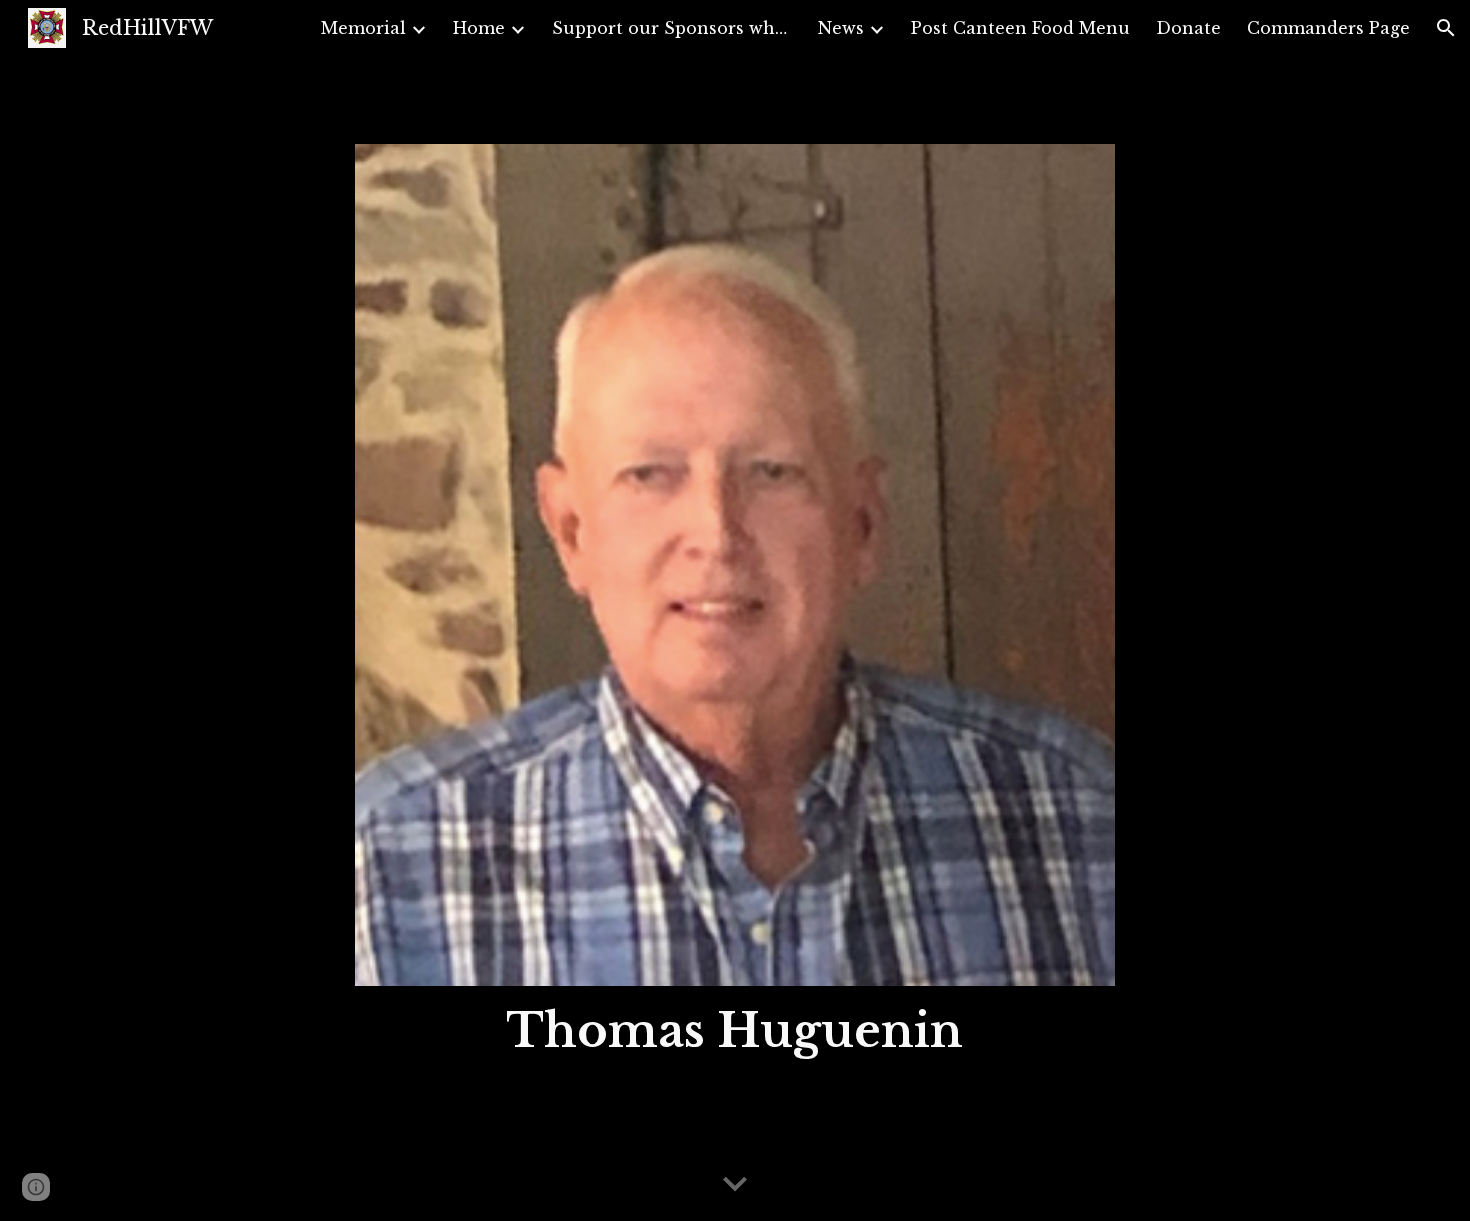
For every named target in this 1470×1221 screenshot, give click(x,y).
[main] (735, 1031)
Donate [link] (1188, 28)
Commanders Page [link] (1328, 28)
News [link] (841, 28)
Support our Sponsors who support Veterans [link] (672, 28)
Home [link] (479, 28)
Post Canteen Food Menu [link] (1020, 28)
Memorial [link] (363, 28)
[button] (1446, 28)
